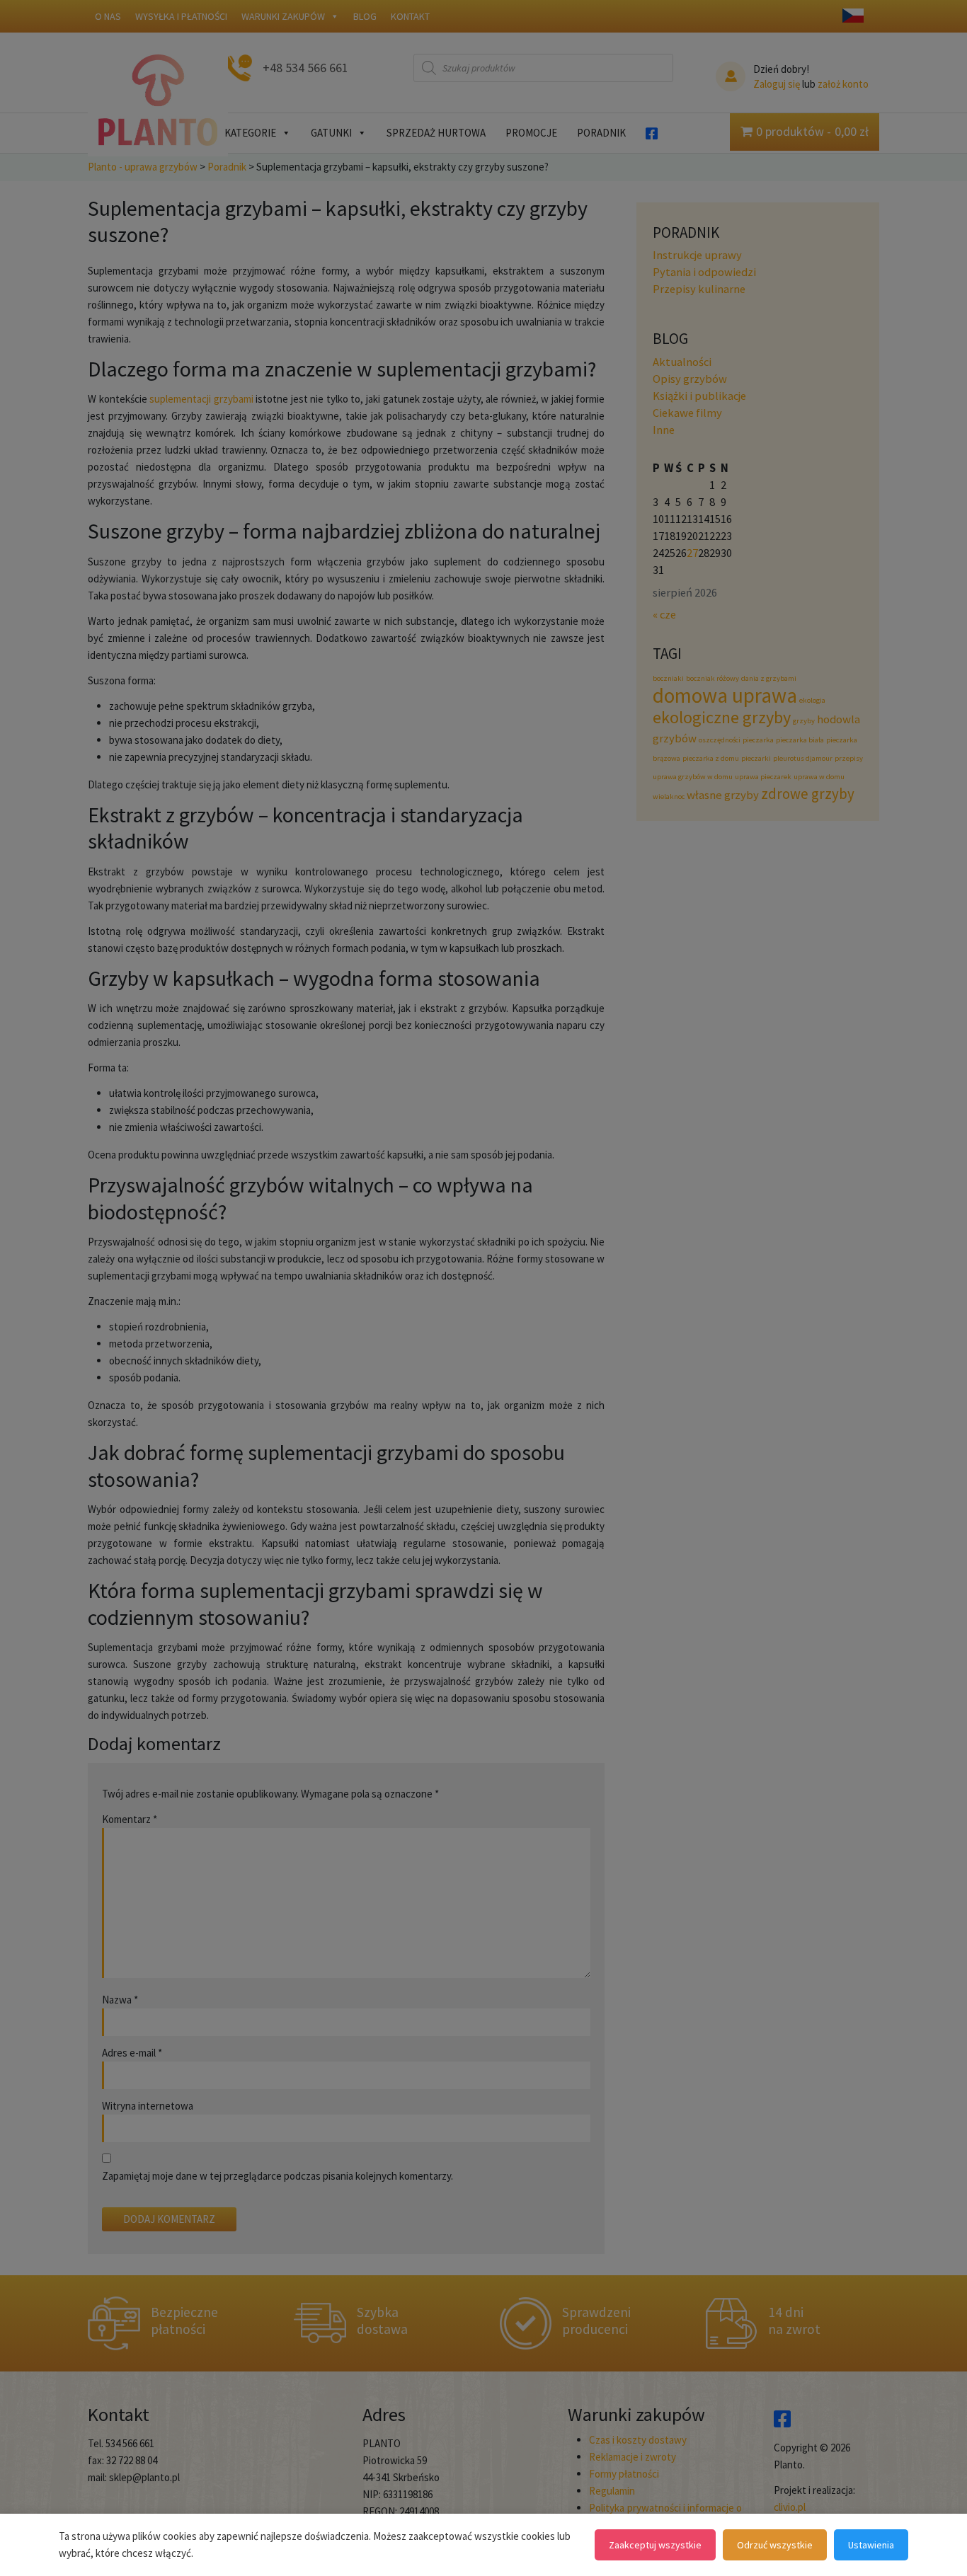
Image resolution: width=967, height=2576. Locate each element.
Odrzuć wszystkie (775, 2545)
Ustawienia (871, 2545)
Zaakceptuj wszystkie (655, 2545)
